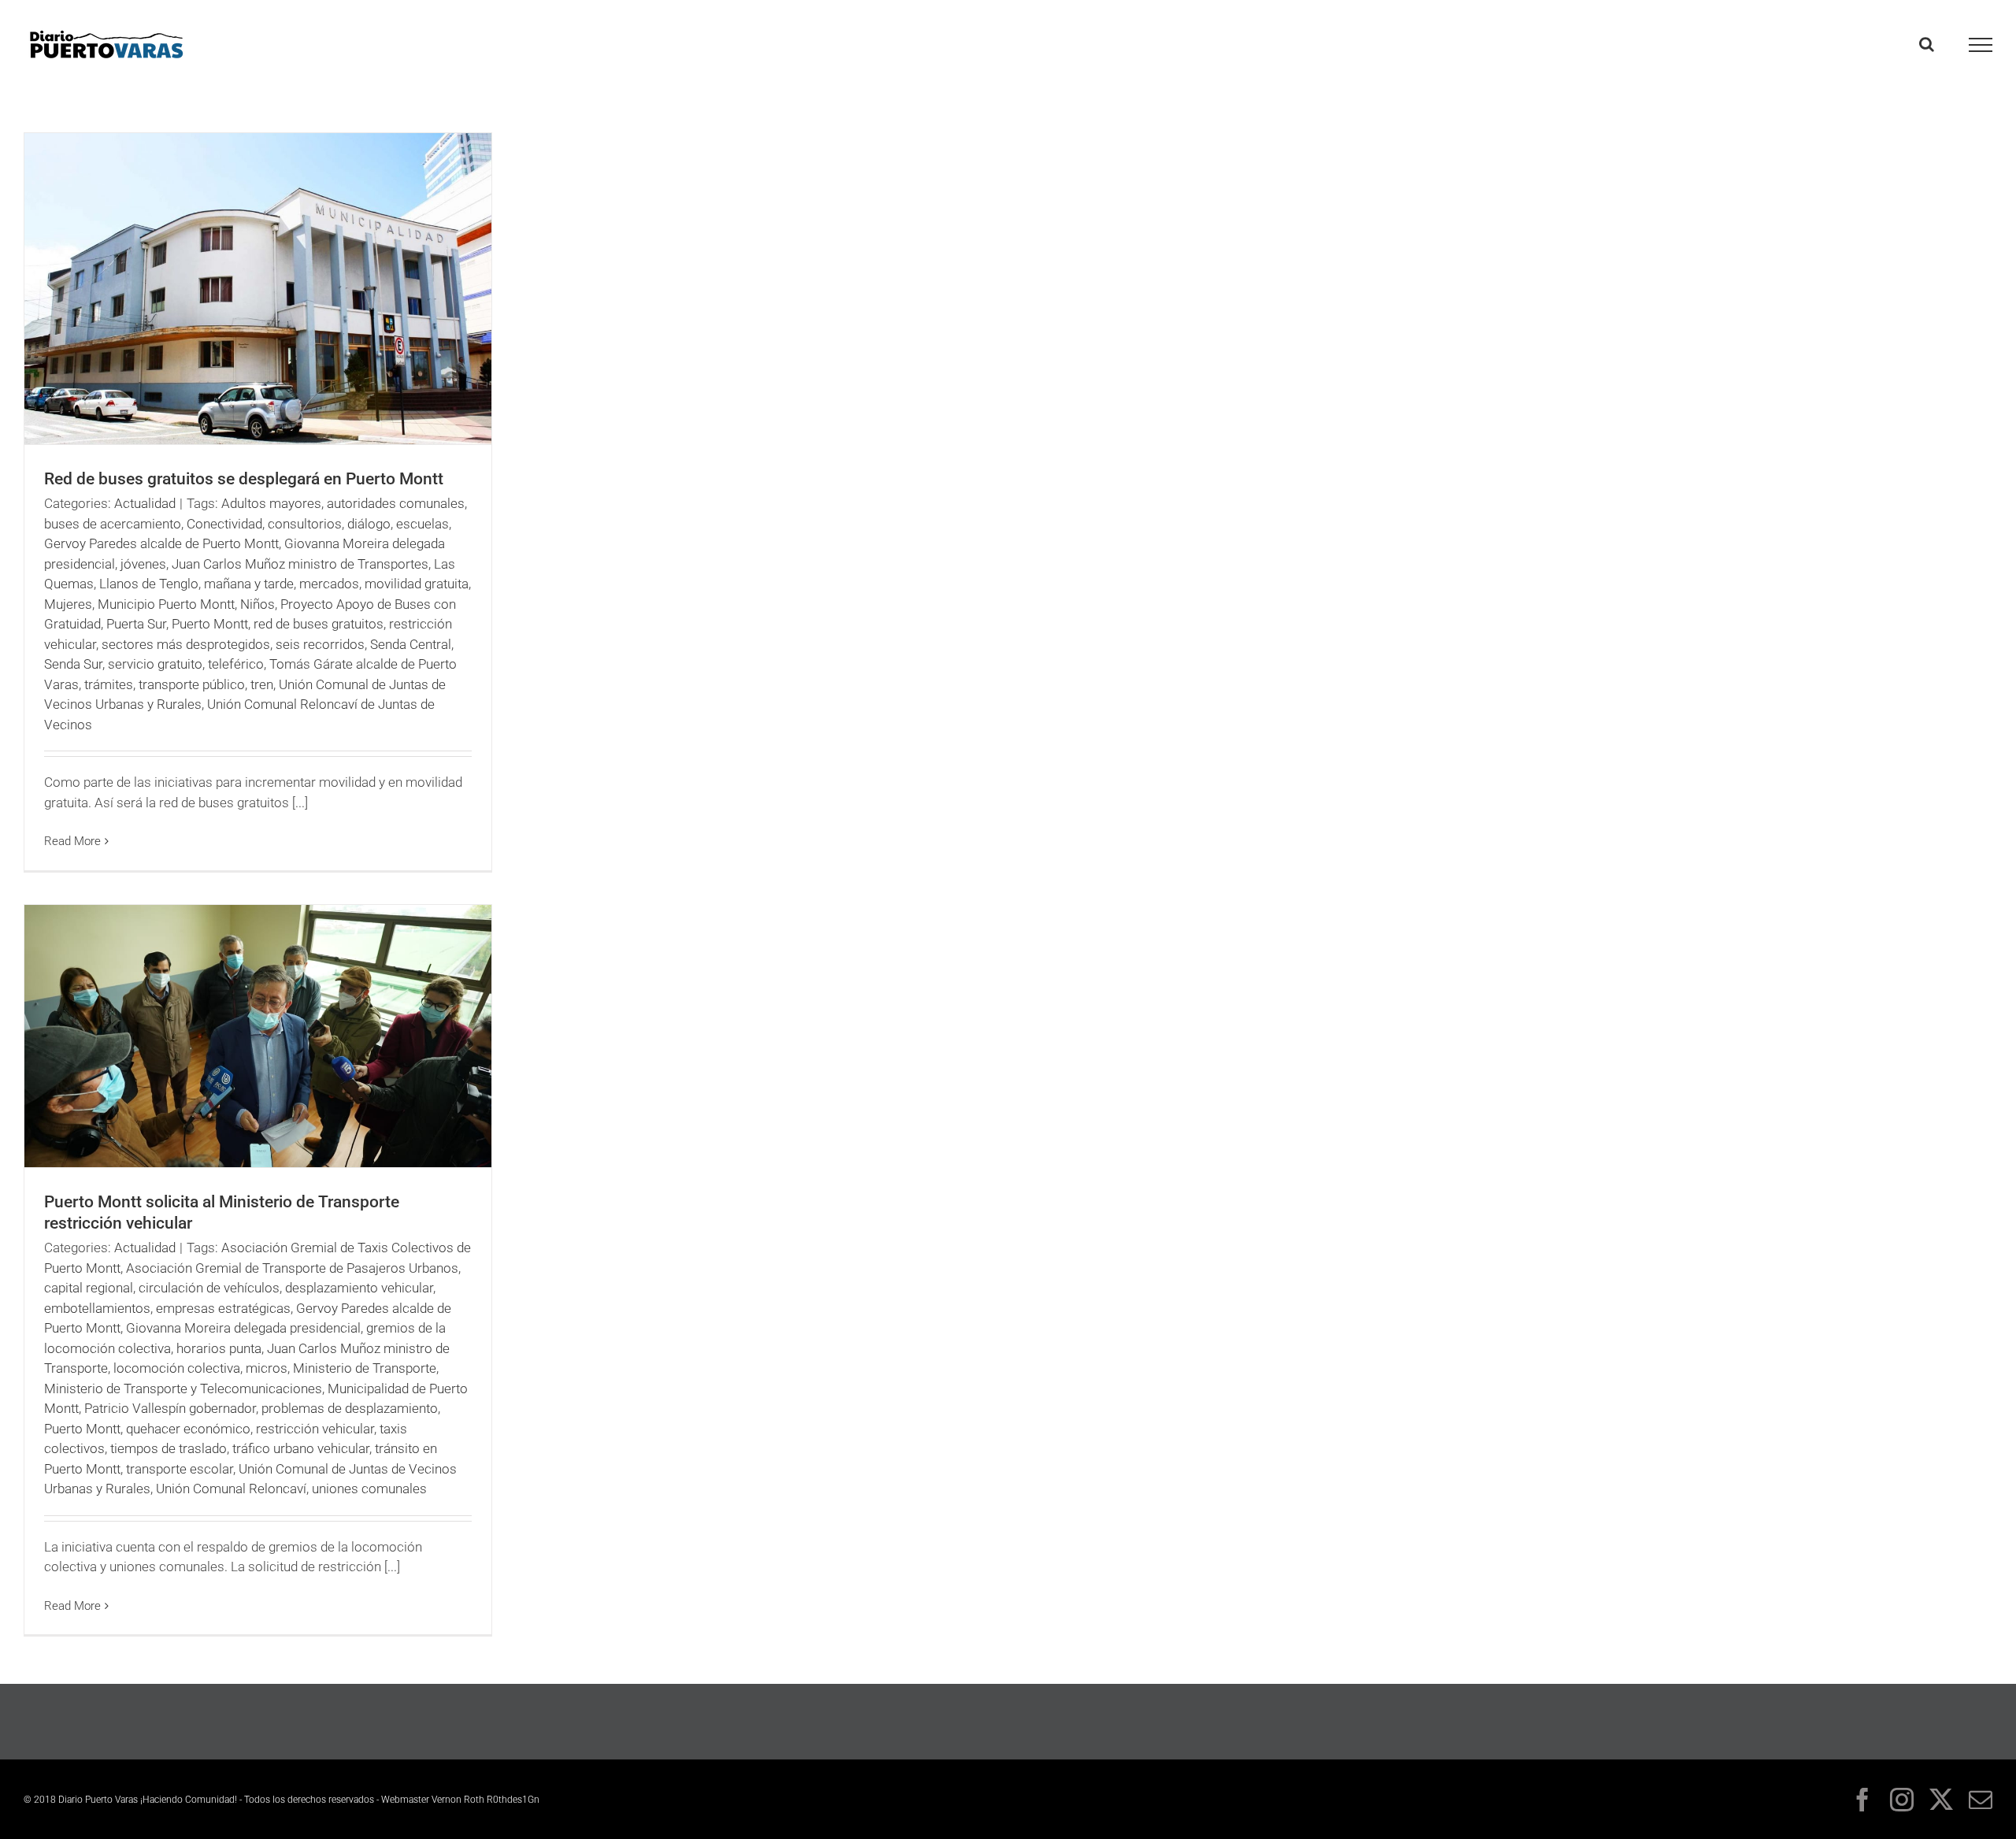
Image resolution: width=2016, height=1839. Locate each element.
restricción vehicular (315, 1429)
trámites (109, 684)
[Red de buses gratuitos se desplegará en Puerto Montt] (258, 289)
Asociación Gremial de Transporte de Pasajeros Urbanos (292, 1268)
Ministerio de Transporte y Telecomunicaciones (183, 1389)
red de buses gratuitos (319, 624)
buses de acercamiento (113, 524)
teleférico (236, 664)
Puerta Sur (136, 624)
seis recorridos (320, 644)
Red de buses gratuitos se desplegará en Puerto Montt (244, 479)
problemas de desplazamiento (350, 1408)
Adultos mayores (271, 503)
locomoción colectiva (177, 1368)
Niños (258, 604)
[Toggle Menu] (1981, 45)
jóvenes (143, 564)
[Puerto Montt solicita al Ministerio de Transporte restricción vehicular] (258, 1036)
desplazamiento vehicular (359, 1288)
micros (267, 1368)
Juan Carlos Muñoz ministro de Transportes (300, 564)
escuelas (422, 524)
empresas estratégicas (223, 1308)
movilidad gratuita (417, 584)
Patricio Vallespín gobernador (170, 1408)
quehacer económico (188, 1429)
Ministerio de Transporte (365, 1368)
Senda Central (411, 644)
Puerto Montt (210, 624)
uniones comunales (369, 1489)
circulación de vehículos (209, 1288)
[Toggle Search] (1927, 44)
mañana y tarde (249, 584)
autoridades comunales (396, 503)
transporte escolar (180, 1469)
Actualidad (145, 503)
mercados (329, 584)
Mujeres (68, 604)
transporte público (192, 684)
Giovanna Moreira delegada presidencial (243, 1328)
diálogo (369, 524)
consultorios (305, 524)
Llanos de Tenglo (149, 584)
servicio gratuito (155, 664)
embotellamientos (97, 1308)
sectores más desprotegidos (186, 644)
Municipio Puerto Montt (166, 604)
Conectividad (224, 524)
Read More (72, 841)
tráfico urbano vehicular (301, 1448)
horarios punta (219, 1348)
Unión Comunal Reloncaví (231, 1489)
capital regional (89, 1288)
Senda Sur (73, 664)
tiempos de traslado (169, 1448)
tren (262, 684)
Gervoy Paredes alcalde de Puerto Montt (161, 543)
